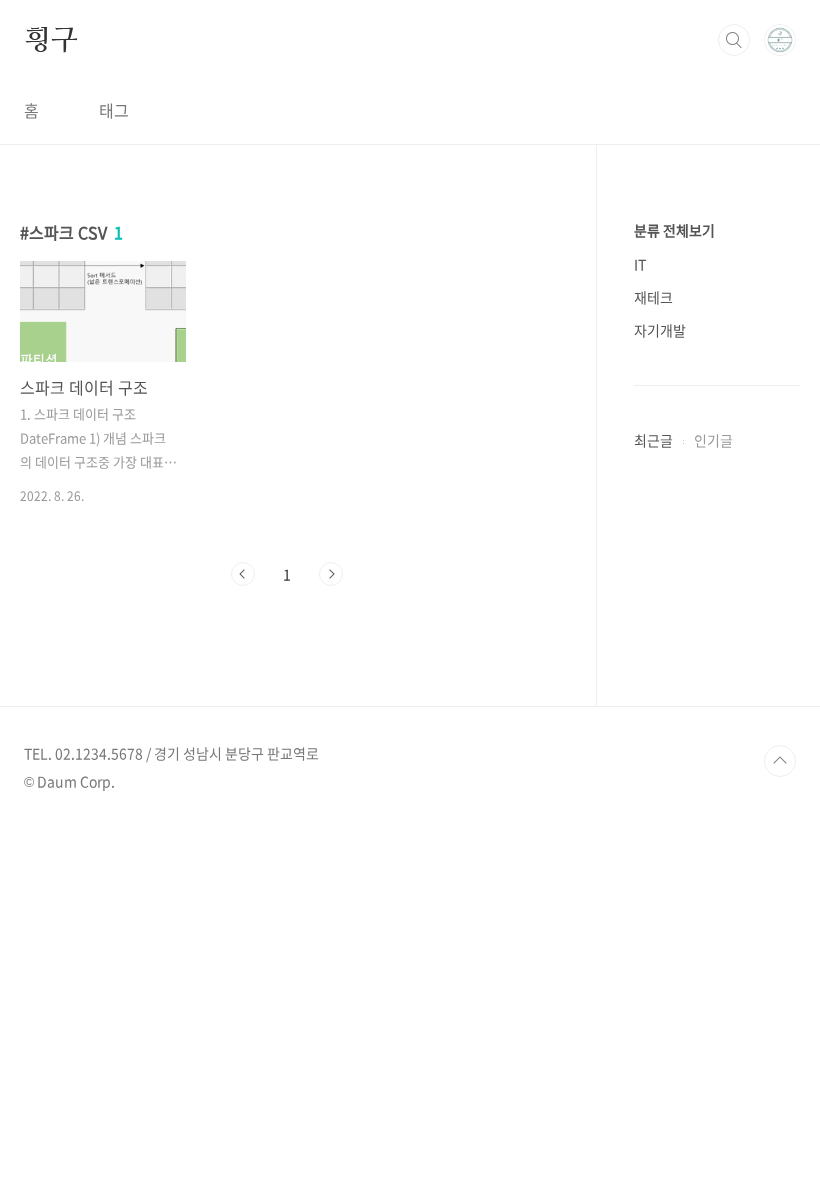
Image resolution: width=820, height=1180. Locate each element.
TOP (780, 761)
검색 (734, 40)
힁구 (51, 39)
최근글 (653, 440)
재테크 (653, 297)
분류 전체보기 (674, 230)
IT (640, 264)
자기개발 (660, 330)
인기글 (713, 440)
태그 (114, 110)
